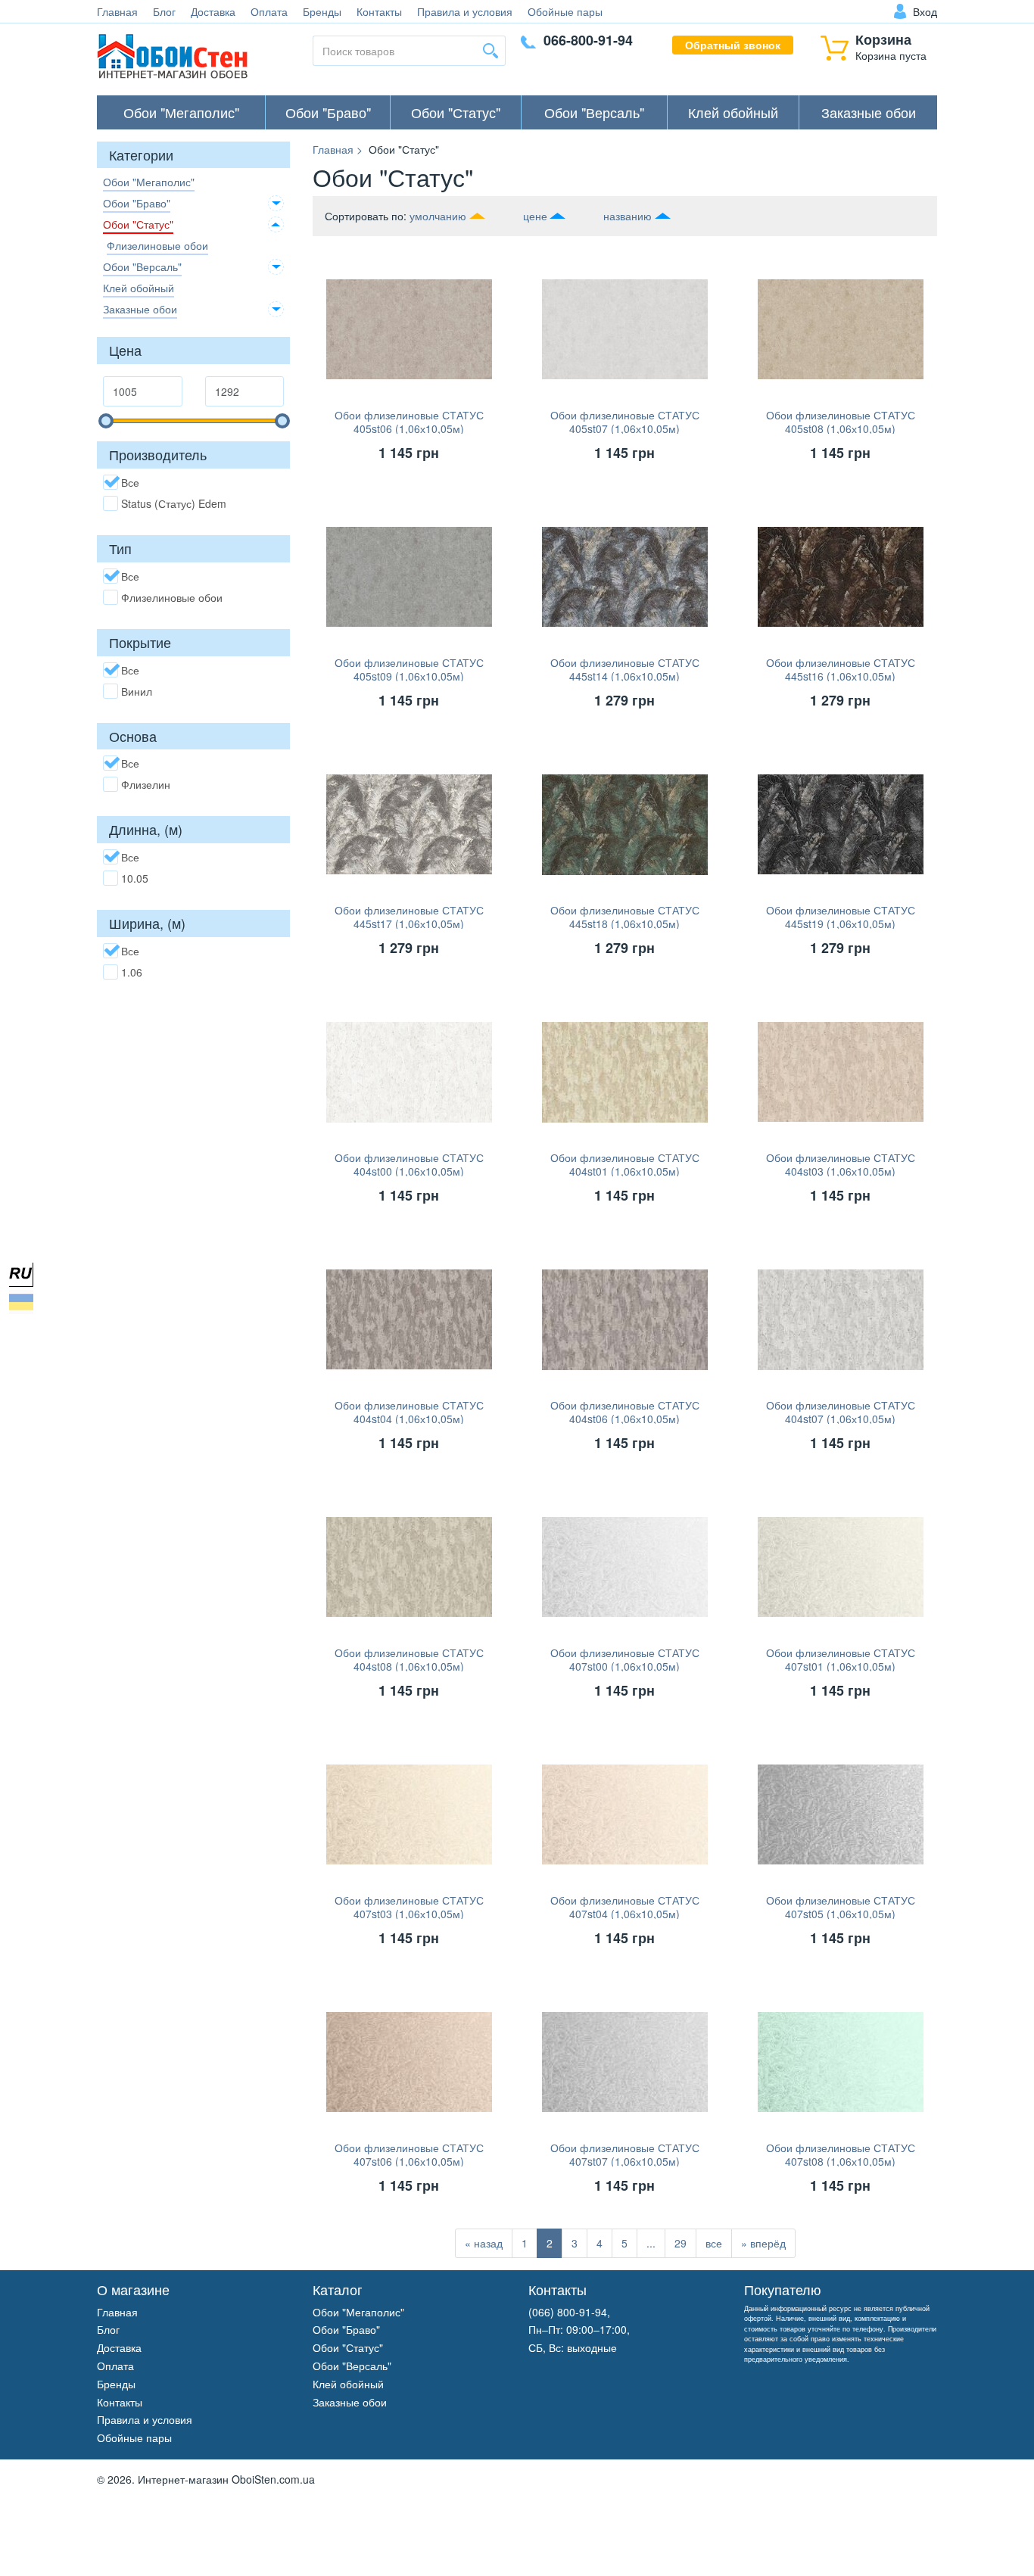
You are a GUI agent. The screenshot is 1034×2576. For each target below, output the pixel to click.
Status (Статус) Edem (174, 503)
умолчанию (438, 216)
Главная (117, 11)
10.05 (135, 878)
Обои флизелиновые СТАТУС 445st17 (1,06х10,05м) (409, 917)
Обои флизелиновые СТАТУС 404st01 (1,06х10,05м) (625, 1164)
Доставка (213, 11)
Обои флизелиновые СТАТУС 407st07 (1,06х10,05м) (625, 2154)
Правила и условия (465, 11)
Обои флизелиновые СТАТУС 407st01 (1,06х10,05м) (841, 1659)
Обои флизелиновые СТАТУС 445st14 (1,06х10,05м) (625, 669)
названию (628, 216)
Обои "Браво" (328, 112)
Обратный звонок (733, 45)
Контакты (379, 11)
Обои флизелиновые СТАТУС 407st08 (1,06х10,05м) (841, 2154)
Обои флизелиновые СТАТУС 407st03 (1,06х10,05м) (409, 1907)
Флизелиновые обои (157, 245)
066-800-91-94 (588, 40)
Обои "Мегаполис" (181, 112)
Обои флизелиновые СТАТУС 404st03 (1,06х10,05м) (841, 1164)
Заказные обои (869, 112)
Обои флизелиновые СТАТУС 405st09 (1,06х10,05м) (409, 669)
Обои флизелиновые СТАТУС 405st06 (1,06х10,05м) (409, 422)
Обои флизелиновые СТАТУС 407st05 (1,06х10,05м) (841, 1907)
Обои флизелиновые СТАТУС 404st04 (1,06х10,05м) (409, 1412)
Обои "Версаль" (594, 112)
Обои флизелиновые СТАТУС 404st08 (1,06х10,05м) (409, 1659)
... (651, 2243)
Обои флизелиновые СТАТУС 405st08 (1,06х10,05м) (841, 422)
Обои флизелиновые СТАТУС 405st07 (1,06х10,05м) (625, 422)
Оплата (269, 11)
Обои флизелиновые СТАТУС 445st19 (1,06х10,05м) (841, 917)
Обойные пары (565, 11)
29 (681, 2243)
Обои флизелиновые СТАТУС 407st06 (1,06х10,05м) (409, 2154)
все (714, 2243)
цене (535, 216)
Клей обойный (733, 112)
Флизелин (146, 784)
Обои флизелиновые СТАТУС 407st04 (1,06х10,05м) (625, 1907)
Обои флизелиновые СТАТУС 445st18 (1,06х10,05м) (625, 917)
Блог (164, 11)
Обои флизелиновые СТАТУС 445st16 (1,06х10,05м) (841, 669)
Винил (137, 691)
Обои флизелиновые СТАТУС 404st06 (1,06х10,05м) (625, 1412)
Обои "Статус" (456, 112)
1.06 (132, 972)
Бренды (322, 11)
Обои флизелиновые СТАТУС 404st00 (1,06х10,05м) (409, 1164)
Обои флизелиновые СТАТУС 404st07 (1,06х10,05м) (841, 1412)
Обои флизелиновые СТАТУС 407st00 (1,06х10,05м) (625, 1659)
